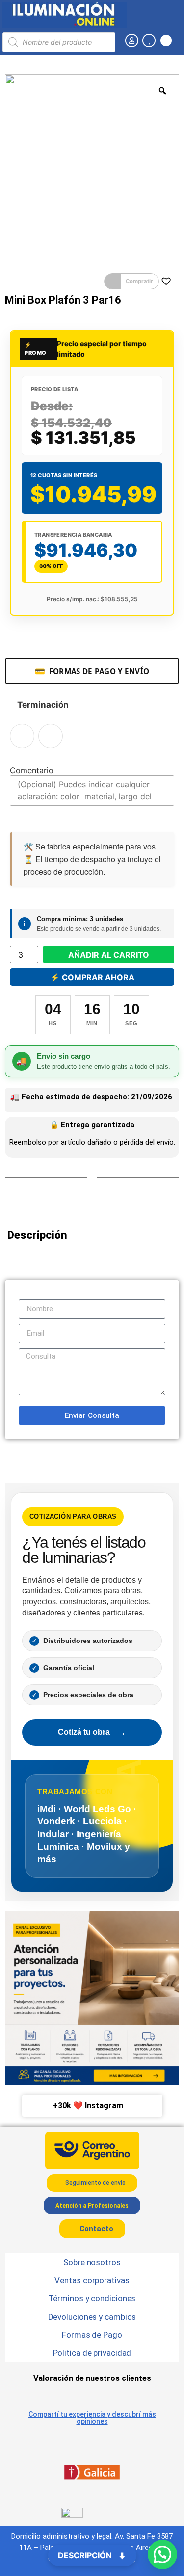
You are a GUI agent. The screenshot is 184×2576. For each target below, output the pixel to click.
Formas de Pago (92, 2335)
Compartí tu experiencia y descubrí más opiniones (92, 2418)
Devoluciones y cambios (92, 2317)
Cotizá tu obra (92, 1732)
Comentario (32, 770)
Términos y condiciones (92, 2298)
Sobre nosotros (92, 2262)
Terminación (43, 705)
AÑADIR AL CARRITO (109, 955)
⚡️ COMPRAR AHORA (92, 977)
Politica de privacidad (92, 2353)
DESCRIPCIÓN (86, 2555)
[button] (131, 282)
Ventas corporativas (92, 2280)
